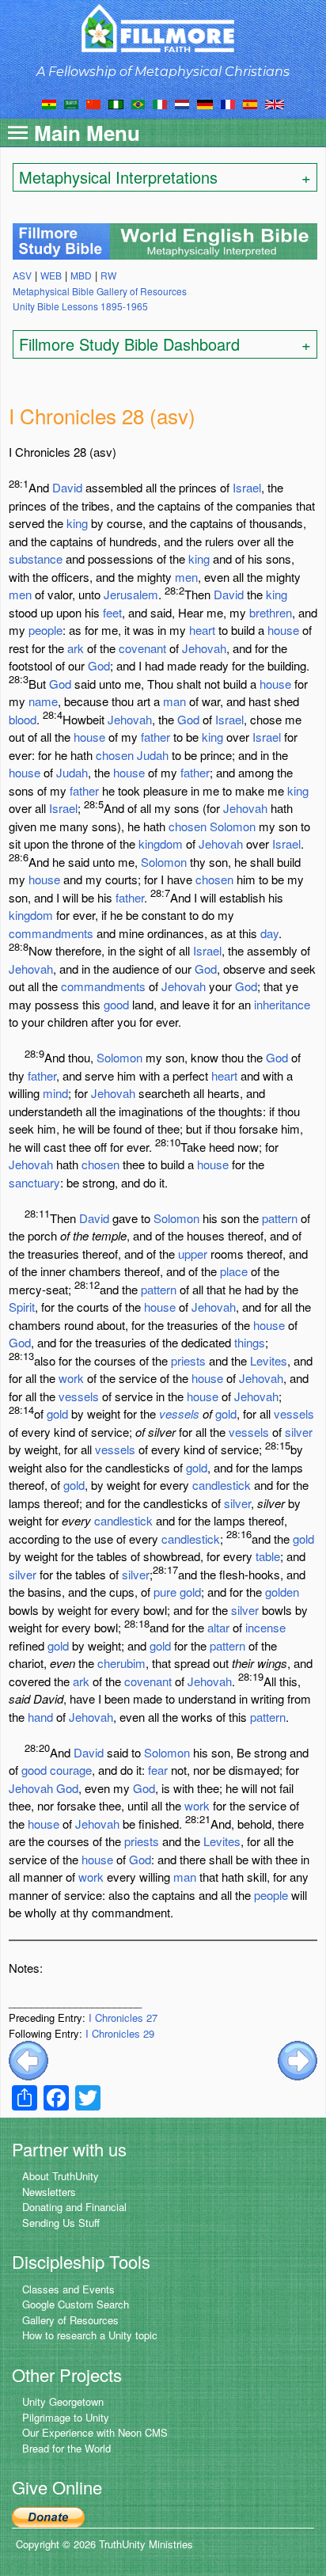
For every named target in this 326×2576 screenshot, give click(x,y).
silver (299, 1432)
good (116, 1004)
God (99, 665)
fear (158, 1770)
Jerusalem (131, 594)
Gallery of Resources (70, 2320)
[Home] (163, 28)
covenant (142, 648)
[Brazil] (138, 103)
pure (165, 1592)
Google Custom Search (76, 2304)
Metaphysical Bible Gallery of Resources (100, 291)
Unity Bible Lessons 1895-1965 (80, 306)
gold (57, 1413)
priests (188, 1360)
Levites (269, 1360)
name (43, 701)
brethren (271, 612)
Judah (153, 755)
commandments (51, 933)
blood (23, 719)
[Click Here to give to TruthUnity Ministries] (48, 2516)
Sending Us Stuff (61, 2223)
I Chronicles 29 (120, 2033)
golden (282, 1592)
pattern (280, 1218)
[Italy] (160, 103)
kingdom (161, 843)
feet (112, 612)
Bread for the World (66, 2448)
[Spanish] (250, 103)
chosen (115, 755)
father (155, 737)
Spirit (22, 1307)
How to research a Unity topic (90, 2335)
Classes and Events (68, 2289)
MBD (81, 275)
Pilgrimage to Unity (66, 2417)
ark (76, 648)
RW (108, 275)
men (186, 577)
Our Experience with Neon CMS (95, 2432)
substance (36, 559)
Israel (247, 487)
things (250, 1342)
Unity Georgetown (63, 2401)
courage (71, 1770)
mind (55, 1093)
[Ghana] (49, 103)
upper (193, 1254)
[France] (228, 103)
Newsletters (49, 2192)
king (77, 523)
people (45, 630)
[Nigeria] (116, 103)
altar (218, 1627)
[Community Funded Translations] (275, 103)
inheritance (282, 1004)
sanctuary (34, 1182)
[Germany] (205, 103)
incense (265, 1627)
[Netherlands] (182, 103)
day (269, 933)
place (234, 1271)
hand (40, 1717)
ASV (22, 275)
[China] (93, 103)
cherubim (121, 1663)
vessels (79, 1396)
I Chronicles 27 (123, 2017)
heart (202, 630)
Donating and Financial (74, 2207)
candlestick (222, 1485)
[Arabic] (71, 103)
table (268, 1556)
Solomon (233, 826)
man (174, 701)
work (71, 1378)
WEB (51, 275)
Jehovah (204, 648)
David (67, 487)
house (283, 630)
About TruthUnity (61, 2176)
